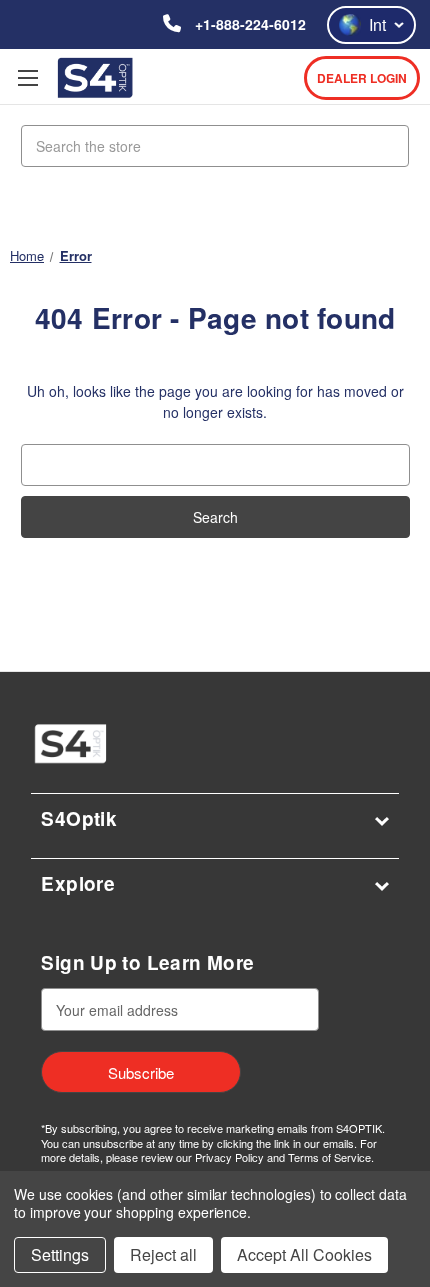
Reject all (163, 1254)
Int (377, 24)
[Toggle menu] (27, 77)
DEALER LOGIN (362, 78)
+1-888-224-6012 (248, 24)
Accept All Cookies (304, 1254)
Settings (60, 1254)
